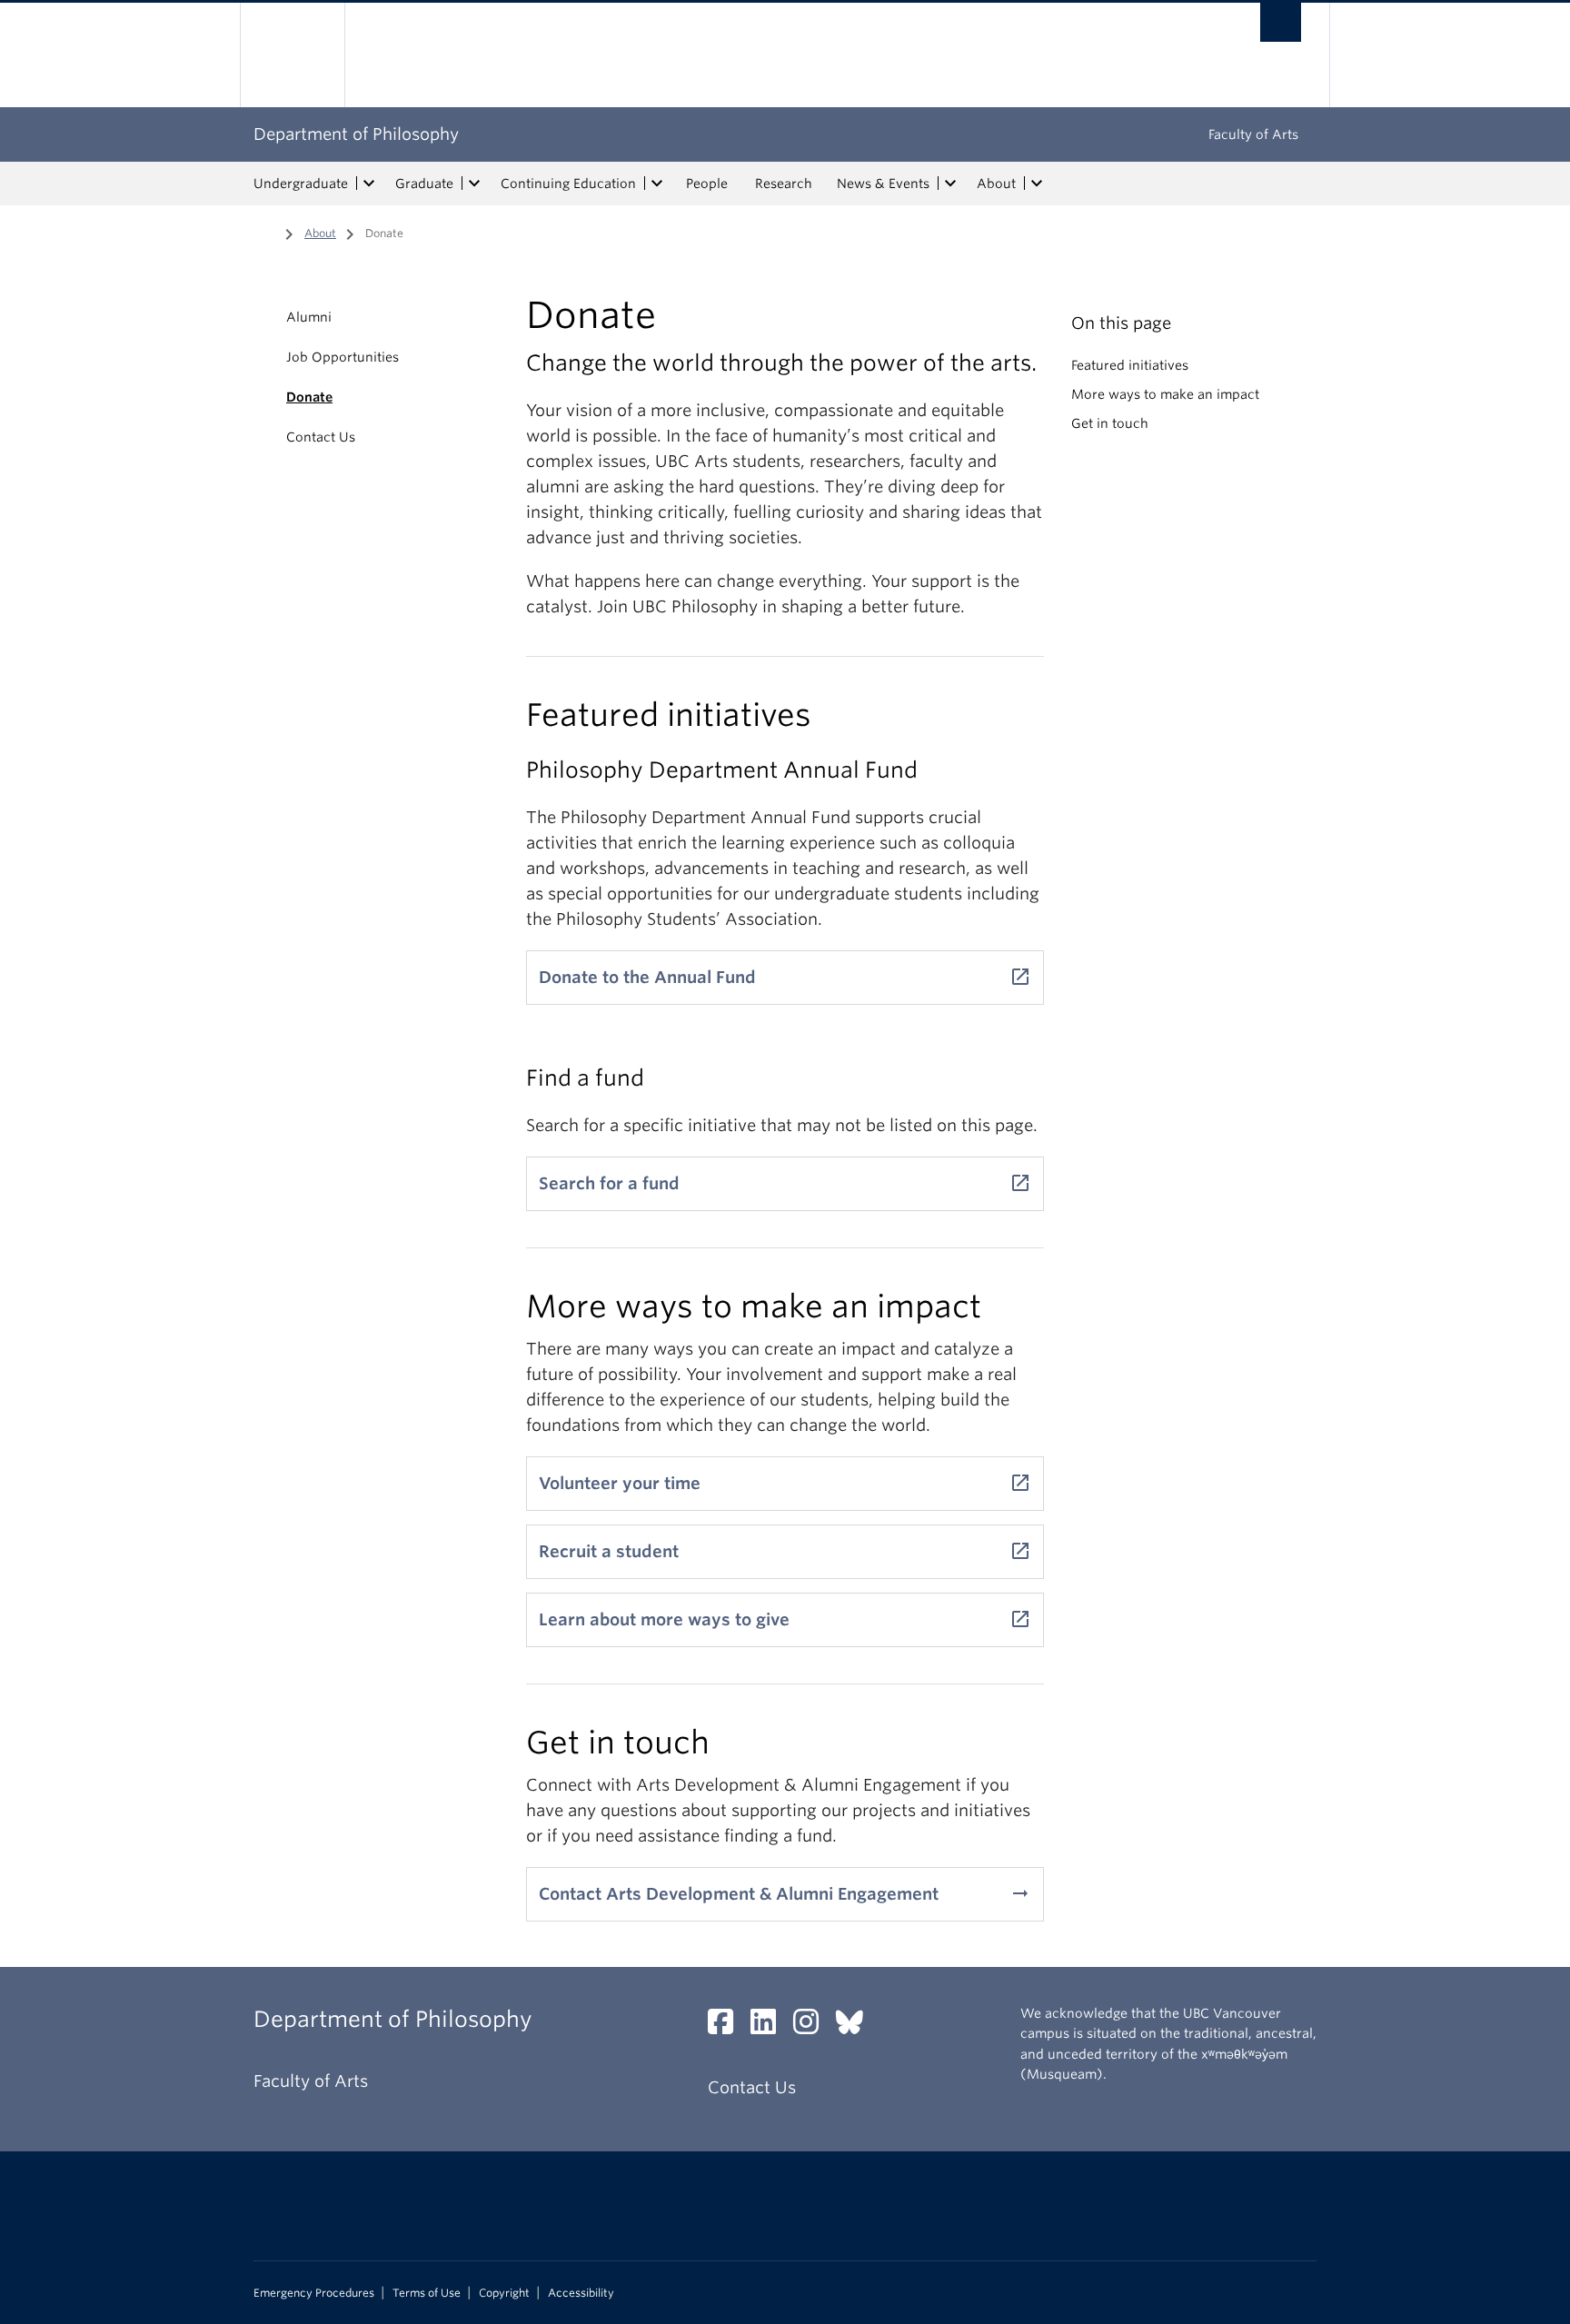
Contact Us (321, 437)
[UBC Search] (1281, 22)
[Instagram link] (813, 2026)
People (707, 184)
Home (264, 232)
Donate (309, 397)
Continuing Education (568, 184)
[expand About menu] (1037, 184)
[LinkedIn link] (770, 2026)
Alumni (309, 317)
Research (784, 184)
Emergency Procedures (314, 2293)
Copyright (504, 2293)
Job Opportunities (343, 357)
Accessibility (581, 2293)
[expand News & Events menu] (950, 184)
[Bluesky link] (856, 2026)
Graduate (424, 184)
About (996, 184)
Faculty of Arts (1253, 134)
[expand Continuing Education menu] (657, 184)
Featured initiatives (1130, 365)
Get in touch (1110, 423)
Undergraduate (301, 184)
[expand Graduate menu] (474, 184)
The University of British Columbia (292, 55)
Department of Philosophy (356, 134)
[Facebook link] (727, 2026)
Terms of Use (427, 2293)
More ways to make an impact (1165, 394)
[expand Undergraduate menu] (369, 184)
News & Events (883, 184)
